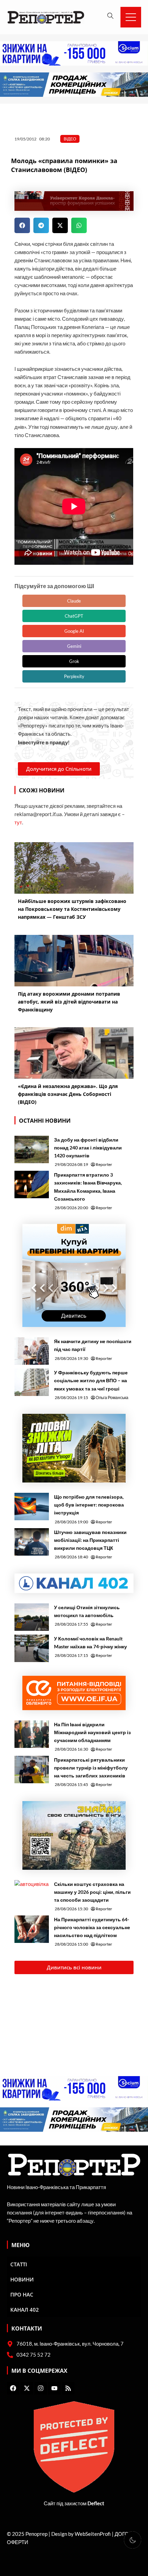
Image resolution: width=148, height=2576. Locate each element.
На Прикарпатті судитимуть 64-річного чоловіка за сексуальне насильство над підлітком (92, 1927)
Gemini (74, 646)
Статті (19, 2264)
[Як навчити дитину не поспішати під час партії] (32, 1351)
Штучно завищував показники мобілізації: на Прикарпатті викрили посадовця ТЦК (90, 1540)
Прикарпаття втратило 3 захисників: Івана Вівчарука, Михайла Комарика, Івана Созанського (88, 1187)
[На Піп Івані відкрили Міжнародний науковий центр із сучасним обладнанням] (32, 1734)
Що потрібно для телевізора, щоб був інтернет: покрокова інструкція (89, 1505)
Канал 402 (25, 2310)
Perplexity (74, 676)
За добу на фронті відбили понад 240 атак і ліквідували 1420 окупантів (88, 1148)
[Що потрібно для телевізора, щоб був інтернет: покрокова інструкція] (32, 1507)
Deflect (96, 2503)
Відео (70, 139)
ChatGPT (74, 616)
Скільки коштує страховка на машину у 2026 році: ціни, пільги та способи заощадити (92, 1892)
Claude (74, 601)
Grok (74, 661)
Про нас (22, 2294)
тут (18, 822)
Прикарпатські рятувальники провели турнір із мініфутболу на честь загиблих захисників (91, 1768)
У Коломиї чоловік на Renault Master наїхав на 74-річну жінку (91, 1642)
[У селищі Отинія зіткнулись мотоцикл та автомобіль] (32, 1617)
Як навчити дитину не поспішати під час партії (93, 1345)
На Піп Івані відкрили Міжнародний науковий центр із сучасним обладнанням (92, 1732)
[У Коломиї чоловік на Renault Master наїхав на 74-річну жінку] (32, 1648)
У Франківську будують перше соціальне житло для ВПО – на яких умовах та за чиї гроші (91, 1380)
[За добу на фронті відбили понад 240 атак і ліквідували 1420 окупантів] (32, 1149)
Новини (22, 2279)
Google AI (74, 631)
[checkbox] (133, 2540)
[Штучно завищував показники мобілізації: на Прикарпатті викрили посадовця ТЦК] (32, 1542)
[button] (22, 225)
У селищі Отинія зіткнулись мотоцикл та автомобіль (87, 1611)
